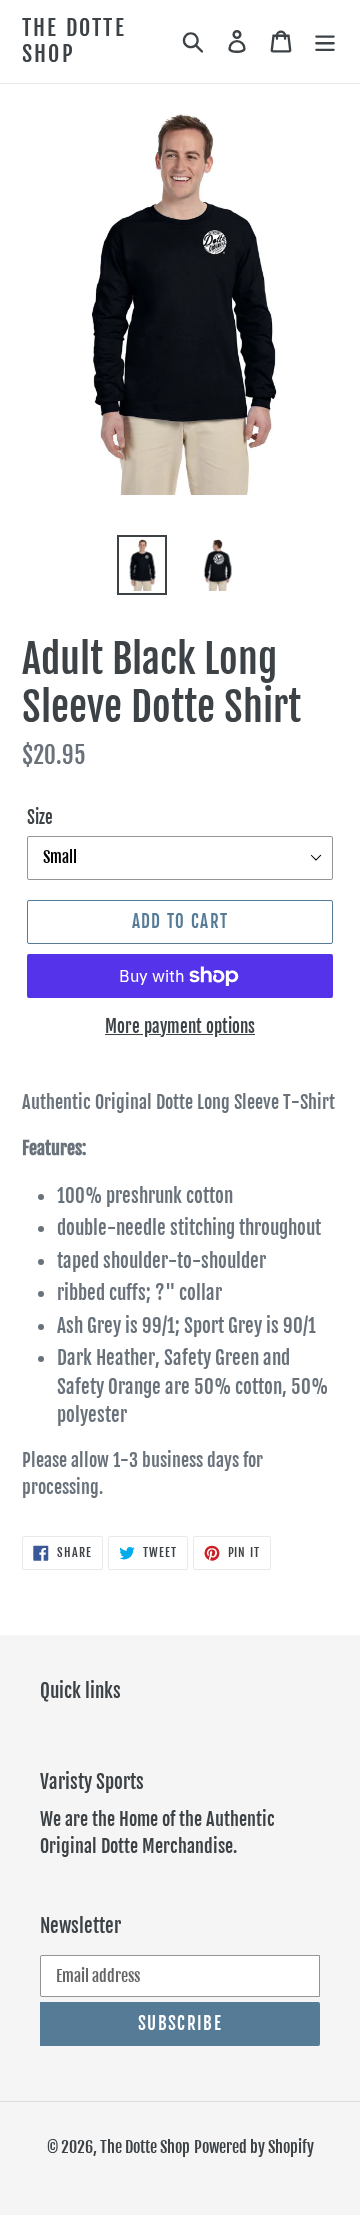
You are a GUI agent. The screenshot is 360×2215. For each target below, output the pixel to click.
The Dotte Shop (74, 41)
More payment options (180, 1026)
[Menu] (325, 41)
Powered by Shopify (254, 2147)
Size (40, 817)
